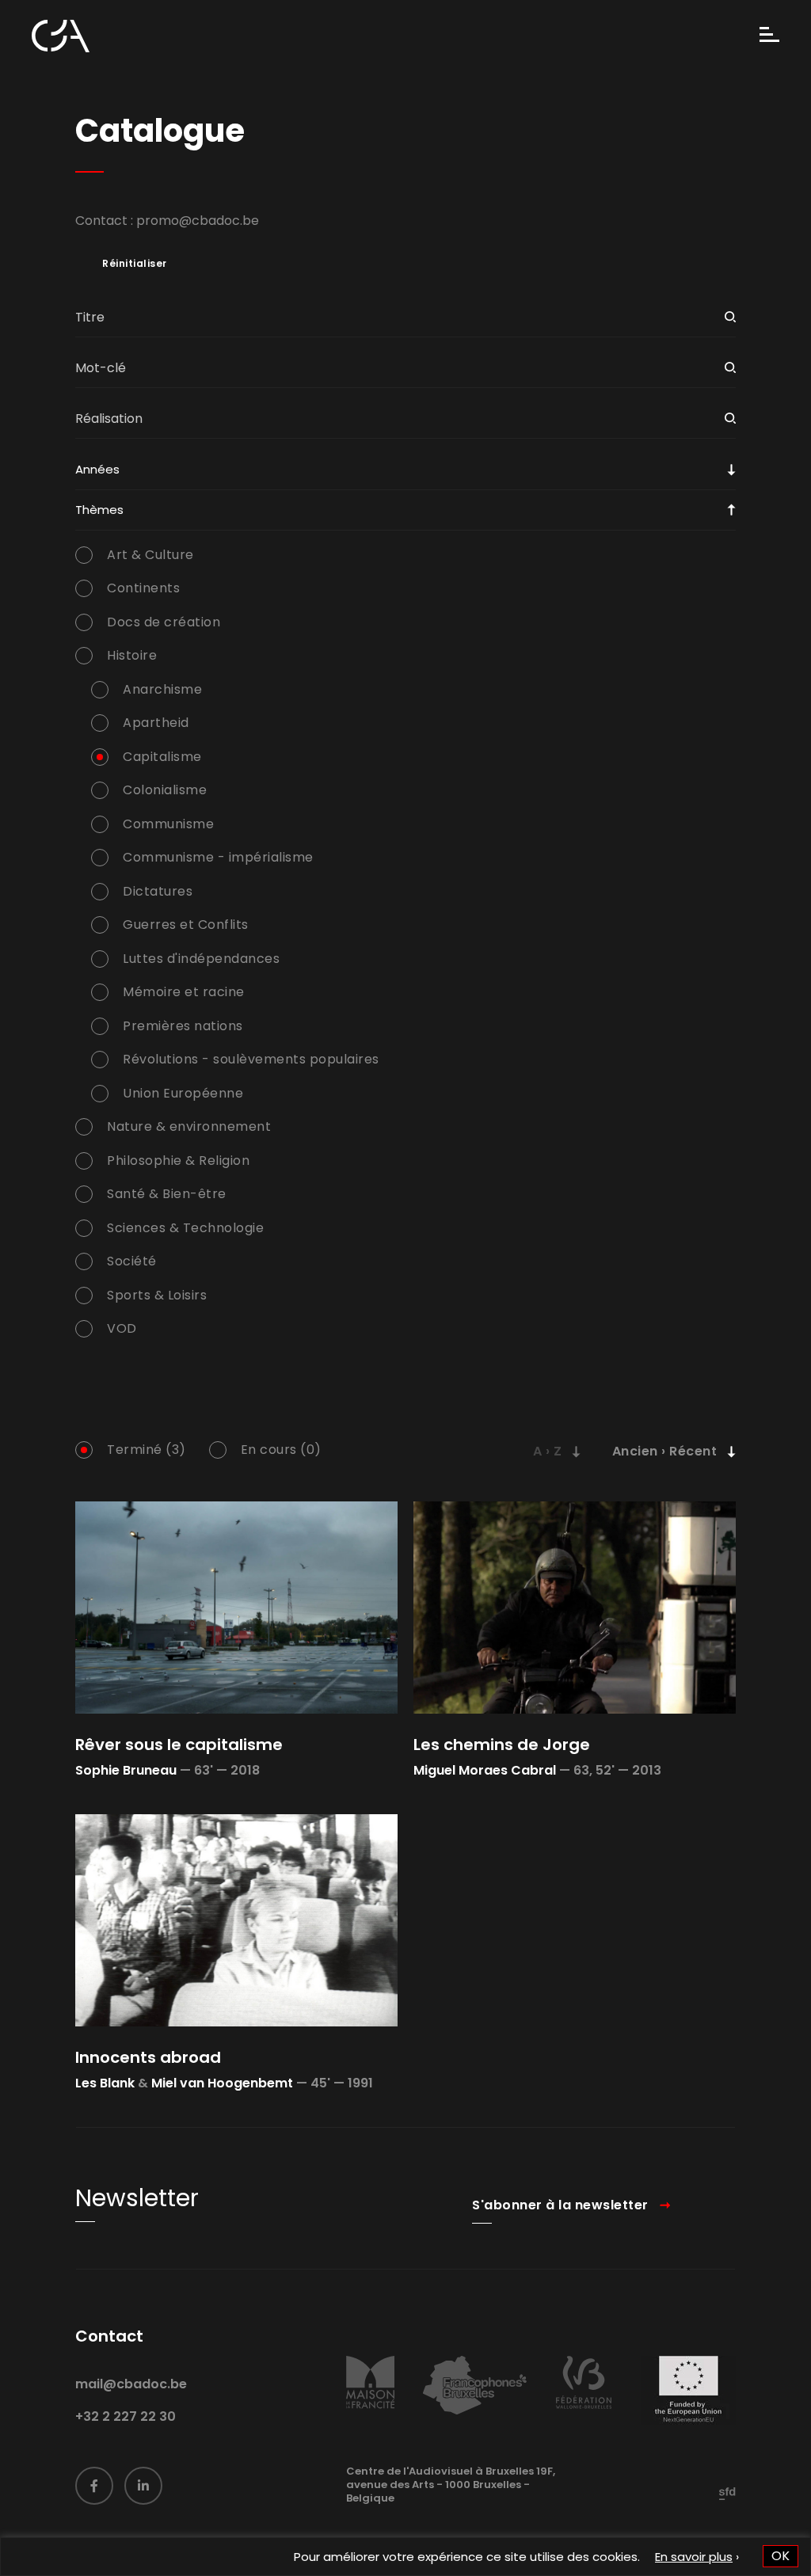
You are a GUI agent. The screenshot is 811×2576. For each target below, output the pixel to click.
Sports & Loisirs (157, 1296)
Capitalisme (162, 757)
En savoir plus (694, 2557)
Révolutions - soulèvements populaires (251, 1060)
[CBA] (61, 36)
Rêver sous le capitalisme (179, 1745)
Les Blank (105, 2083)
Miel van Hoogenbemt (222, 2083)
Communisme (168, 824)
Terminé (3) (147, 1450)
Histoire (132, 656)
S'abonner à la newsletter (560, 2205)
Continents (143, 588)
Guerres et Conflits (186, 925)
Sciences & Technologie (185, 1228)
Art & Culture (150, 555)
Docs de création (164, 622)
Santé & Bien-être (167, 1194)
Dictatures (158, 892)
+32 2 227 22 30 (126, 2416)
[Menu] (769, 36)
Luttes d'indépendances (201, 959)
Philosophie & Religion (178, 1161)
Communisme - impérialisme (218, 858)
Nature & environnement (189, 1127)
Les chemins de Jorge (502, 1745)
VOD (122, 1329)
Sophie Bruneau (126, 1770)
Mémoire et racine (184, 992)
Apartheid (156, 723)
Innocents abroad (148, 2057)
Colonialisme (165, 790)
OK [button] (781, 2556)
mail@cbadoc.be (131, 2384)
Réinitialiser (135, 264)
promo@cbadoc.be (198, 221)
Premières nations (183, 1026)
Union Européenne (183, 1094)
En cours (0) (281, 1450)
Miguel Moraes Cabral (485, 1770)
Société (132, 1261)
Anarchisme (162, 690)
